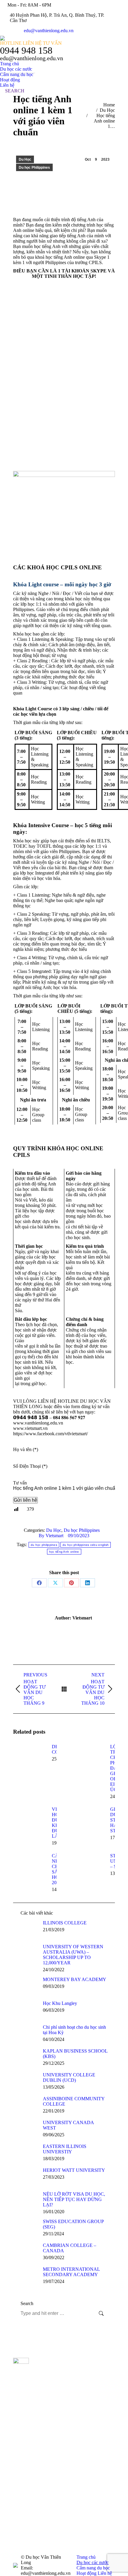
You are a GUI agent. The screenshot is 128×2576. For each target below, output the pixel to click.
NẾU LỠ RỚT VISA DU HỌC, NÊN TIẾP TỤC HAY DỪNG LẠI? (74, 2199)
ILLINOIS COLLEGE (65, 1923)
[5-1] (78, 2366)
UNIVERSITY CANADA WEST (68, 2125)
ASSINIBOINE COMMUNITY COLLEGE (74, 2101)
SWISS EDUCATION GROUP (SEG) (73, 2224)
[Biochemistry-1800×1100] (78, 2491)
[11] (78, 2397)
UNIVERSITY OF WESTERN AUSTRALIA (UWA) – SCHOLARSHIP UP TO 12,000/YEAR (73, 1955)
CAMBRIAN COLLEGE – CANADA (70, 2248)
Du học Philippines (34, 168)
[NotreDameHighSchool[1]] (78, 2460)
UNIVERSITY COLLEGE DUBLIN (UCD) (69, 2077)
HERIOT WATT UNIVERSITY (74, 2170)
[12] (78, 2428)
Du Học (25, 159)
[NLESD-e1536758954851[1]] (78, 2522)
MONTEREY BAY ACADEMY (75, 1979)
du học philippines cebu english (86, 1545)
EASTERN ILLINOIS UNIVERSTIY (65, 2149)
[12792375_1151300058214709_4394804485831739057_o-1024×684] (78, 2413)
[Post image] (29, 1757)
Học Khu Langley (60, 2003)
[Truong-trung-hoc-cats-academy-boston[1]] (78, 2444)
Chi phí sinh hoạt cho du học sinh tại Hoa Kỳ (74, 2030)
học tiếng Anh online (64, 1552)
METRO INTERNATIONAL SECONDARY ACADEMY (71, 2272)
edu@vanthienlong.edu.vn (49, 31)
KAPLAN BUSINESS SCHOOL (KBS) (75, 2054)
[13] (78, 2538)
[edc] (78, 2506)
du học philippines (44, 1545)
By (51, 1536)
